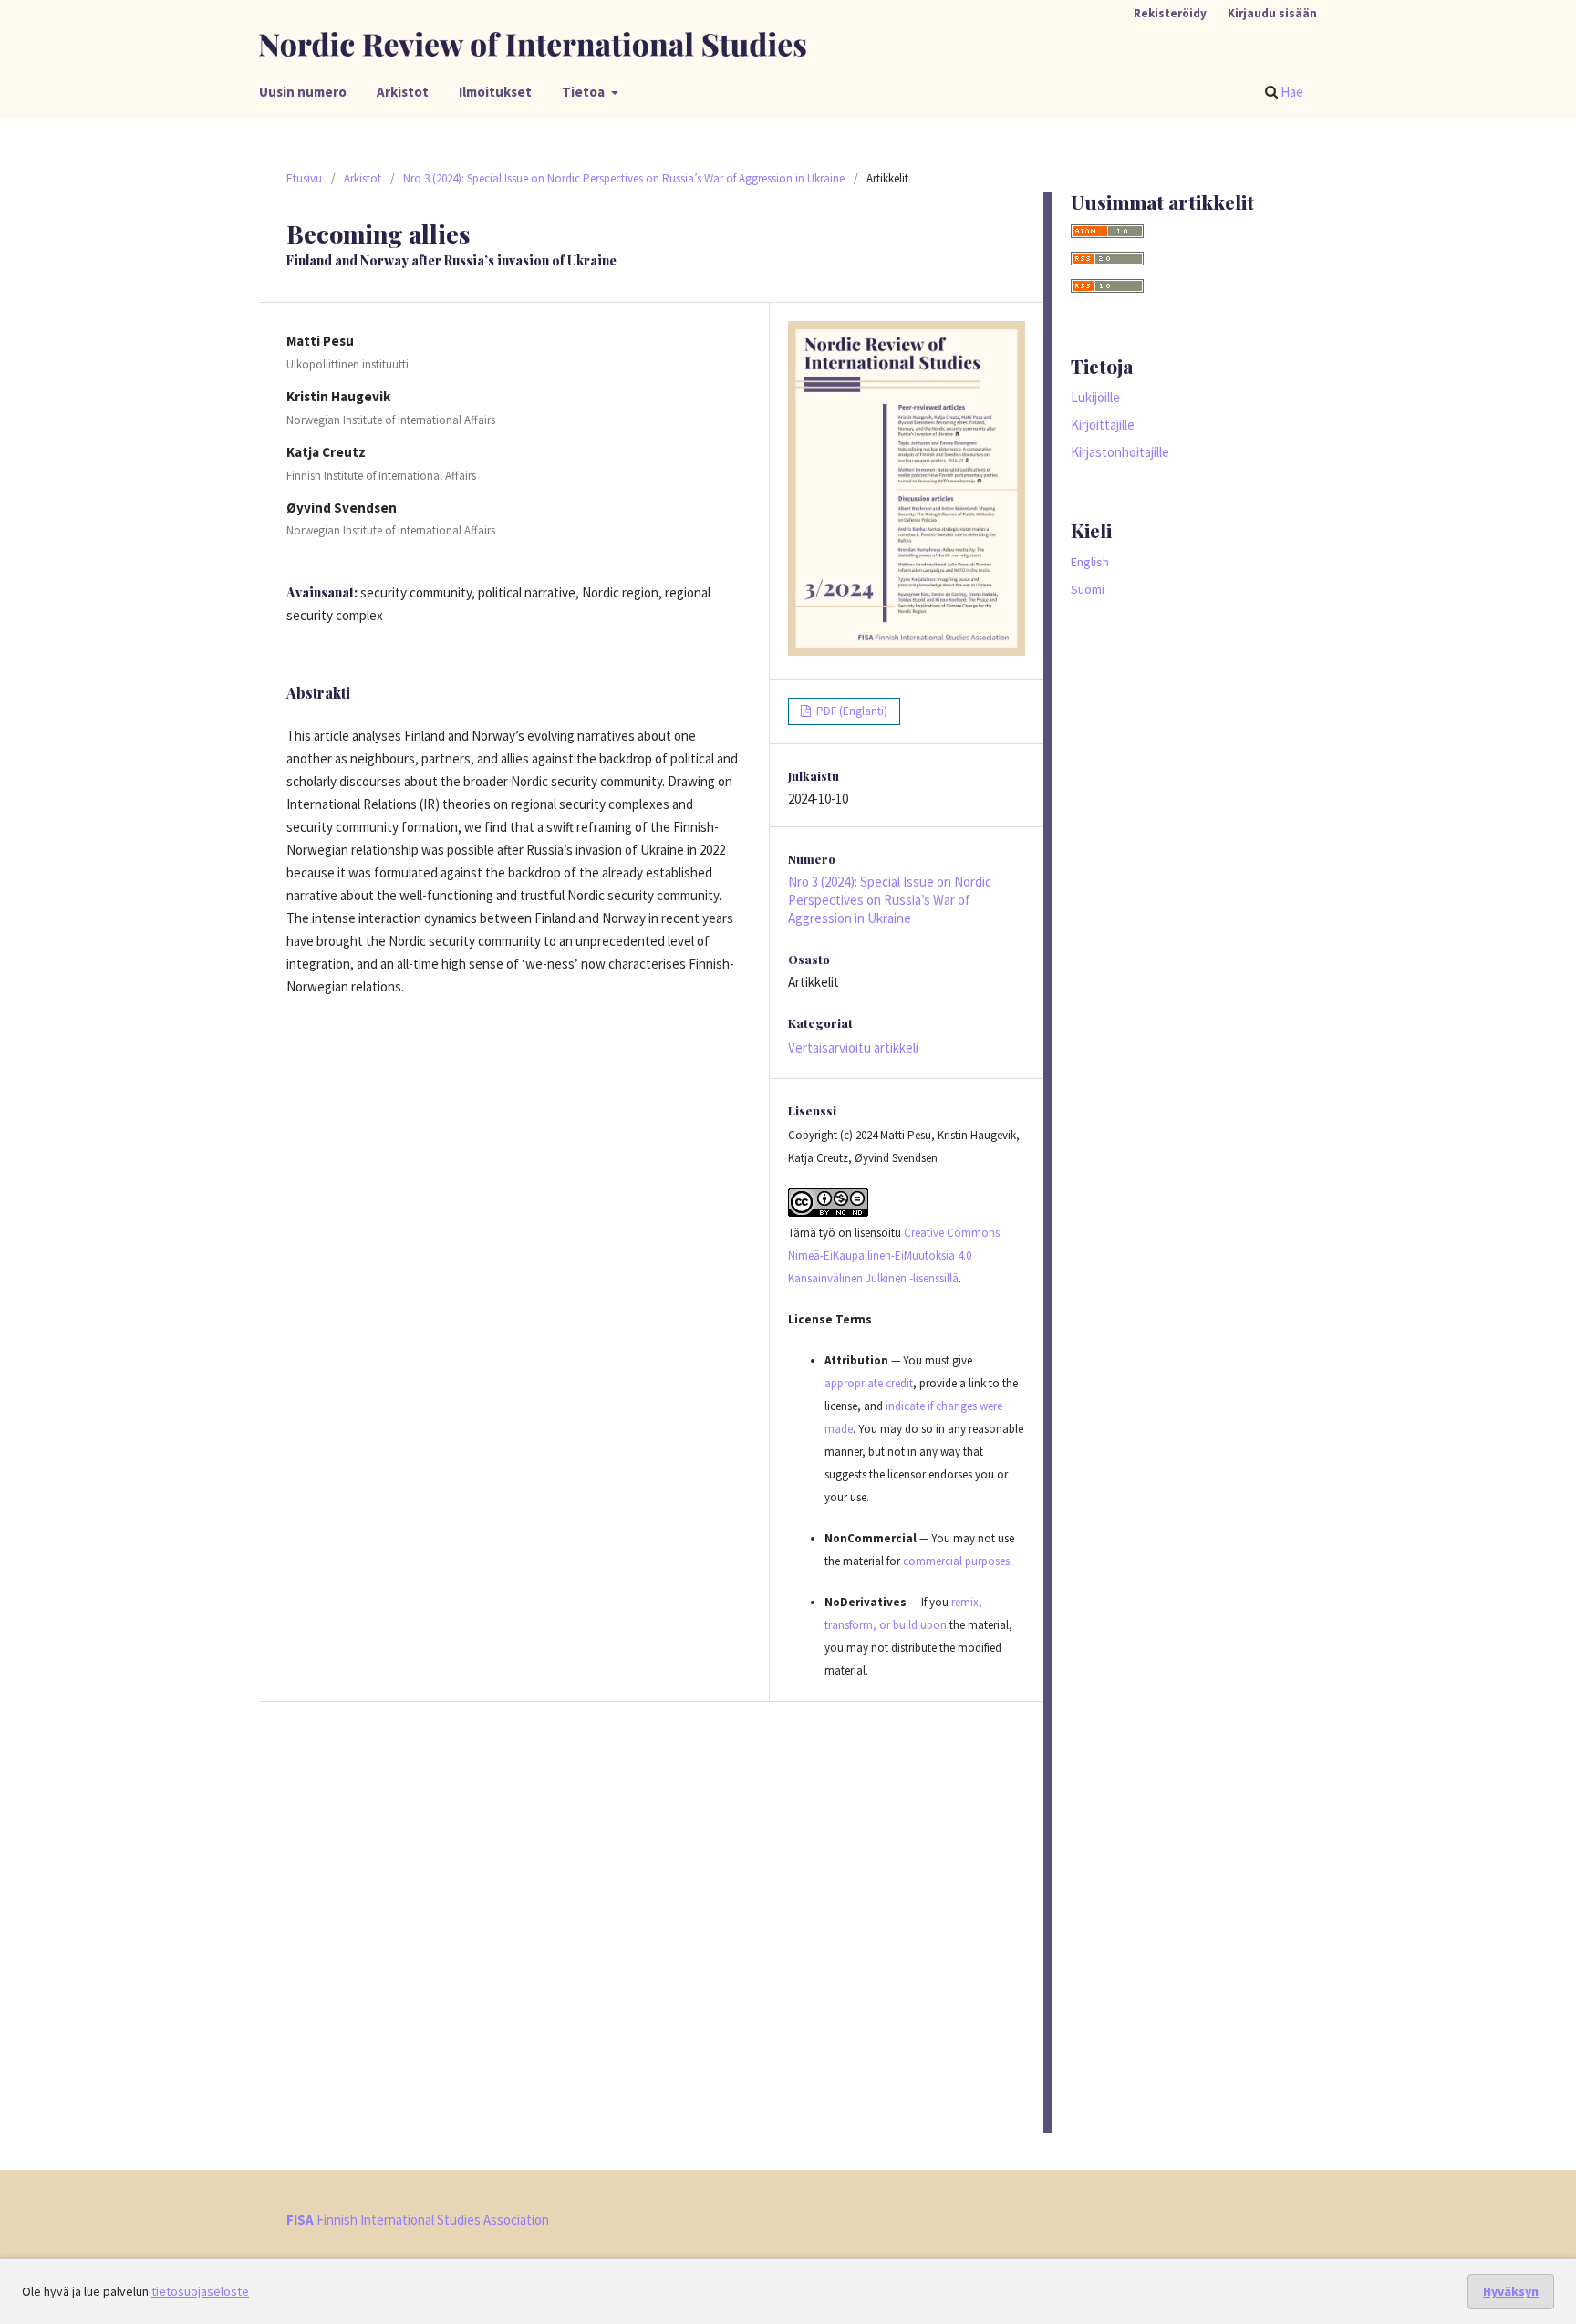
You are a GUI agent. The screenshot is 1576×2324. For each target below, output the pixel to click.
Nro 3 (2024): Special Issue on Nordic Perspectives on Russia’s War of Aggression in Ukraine (624, 178)
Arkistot (403, 92)
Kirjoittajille (1103, 425)
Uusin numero (303, 92)
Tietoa (585, 92)
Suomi (1088, 589)
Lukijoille (1095, 397)
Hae (1291, 92)
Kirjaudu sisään (1272, 13)
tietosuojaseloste (200, 2291)
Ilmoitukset (495, 92)
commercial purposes (956, 1561)
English (1090, 562)
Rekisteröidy (1170, 13)
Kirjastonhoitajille (1120, 452)
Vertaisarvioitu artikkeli (853, 1048)
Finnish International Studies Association (418, 2220)
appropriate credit (869, 1383)
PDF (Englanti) (850, 711)
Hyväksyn (1511, 2291)
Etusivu (304, 178)
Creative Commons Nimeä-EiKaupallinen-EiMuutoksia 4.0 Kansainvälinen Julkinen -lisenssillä (894, 1255)
